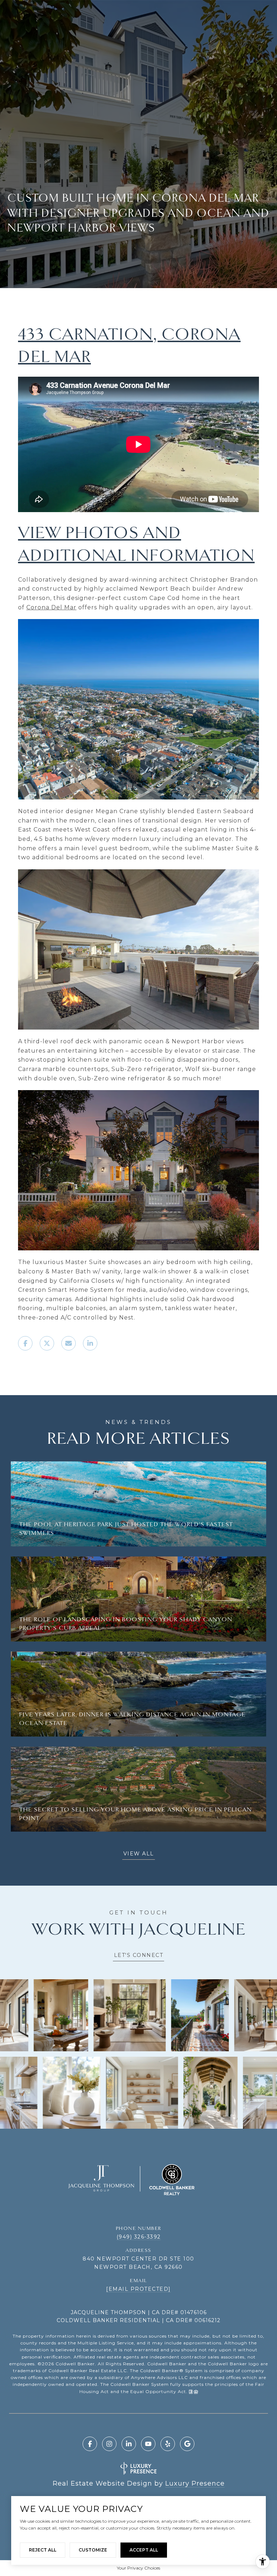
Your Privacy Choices (138, 2568)
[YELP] (168, 2444)
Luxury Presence (195, 2483)
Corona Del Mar (51, 607)
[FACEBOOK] (90, 2444)
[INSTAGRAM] (109, 2444)
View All (139, 1854)
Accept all (144, 2550)
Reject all (43, 2550)
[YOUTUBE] (148, 2444)
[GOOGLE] (187, 2444)
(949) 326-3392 (139, 2237)
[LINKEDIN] (129, 2444)
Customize (93, 2550)
